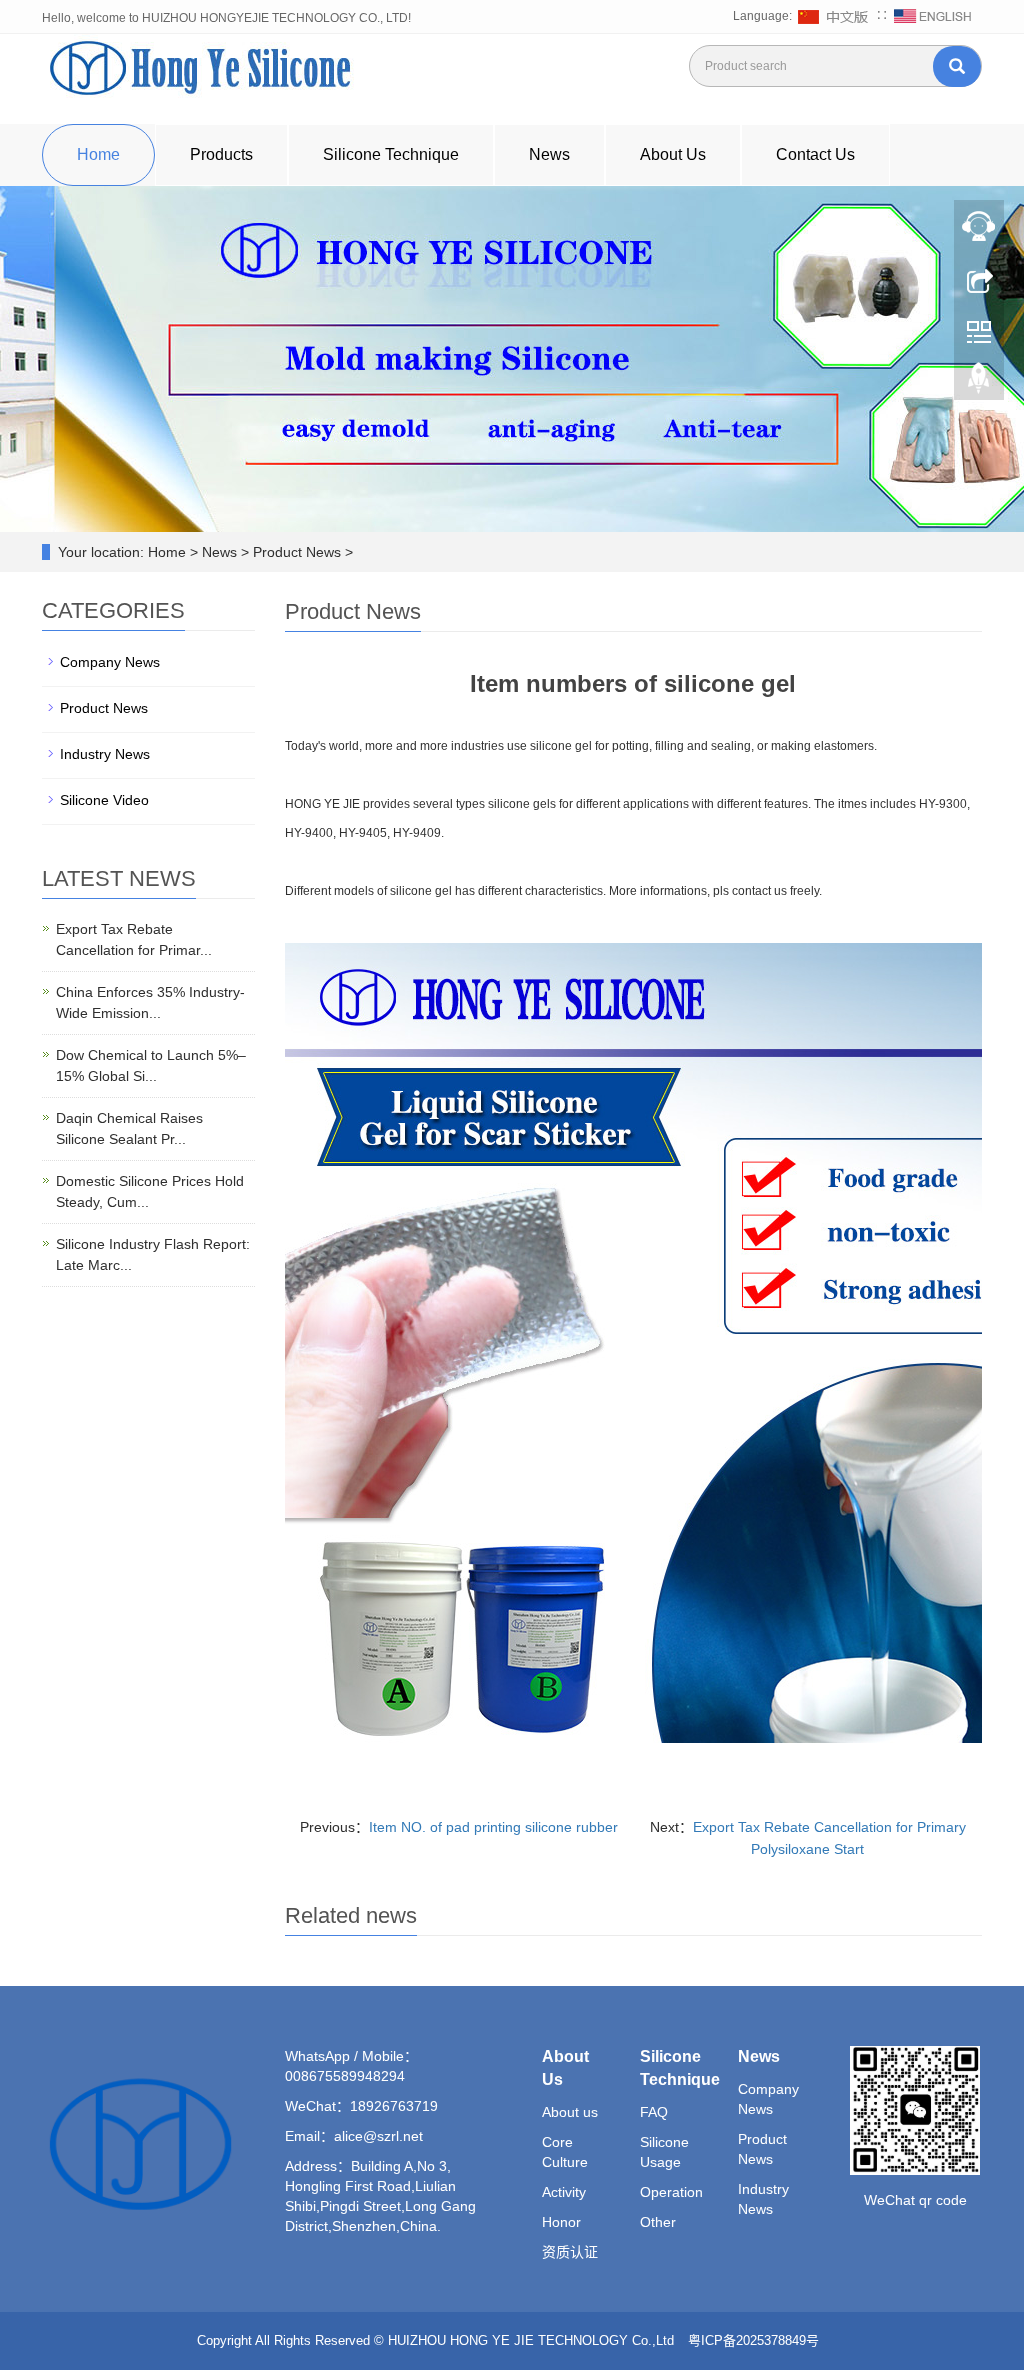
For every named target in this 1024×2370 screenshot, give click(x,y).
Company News (110, 662)
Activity (564, 2192)
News (549, 154)
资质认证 (570, 2252)
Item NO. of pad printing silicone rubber (493, 1827)
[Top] (979, 383)
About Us (673, 154)
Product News (104, 708)
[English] (933, 16)
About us (570, 2112)
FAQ (654, 2112)
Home (98, 154)
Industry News (105, 754)
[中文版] (835, 16)
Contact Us (815, 154)
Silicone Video (104, 800)
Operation (671, 2192)
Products (221, 154)
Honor (561, 2222)
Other (658, 2222)
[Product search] (957, 66)
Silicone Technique (391, 154)
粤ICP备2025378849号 (755, 2340)
